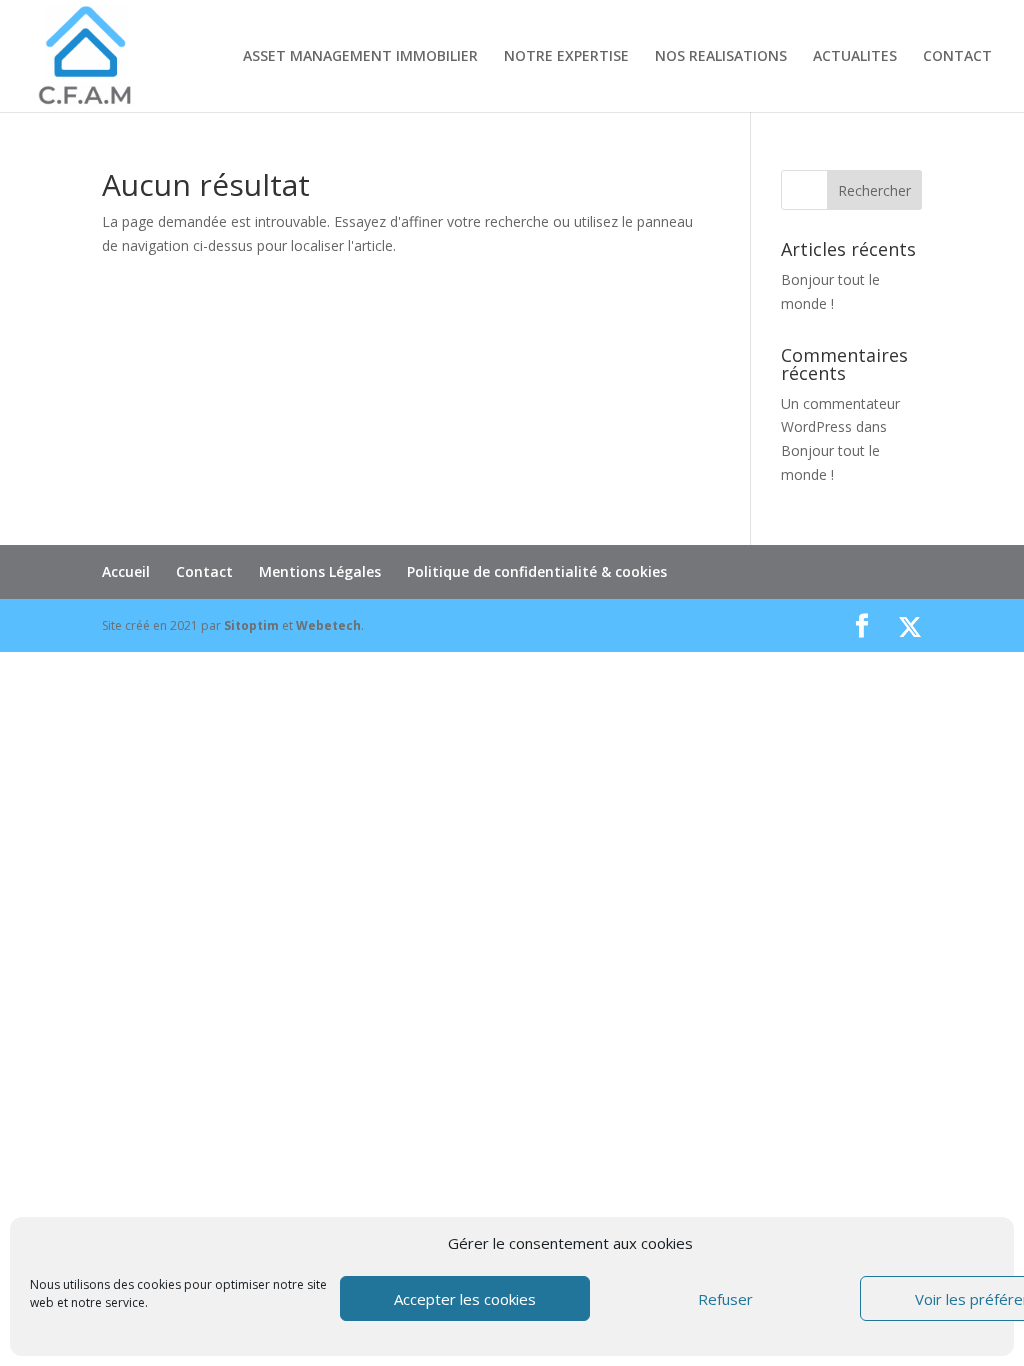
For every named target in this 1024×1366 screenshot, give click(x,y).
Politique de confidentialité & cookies (537, 571)
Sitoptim (251, 625)
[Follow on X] (910, 627)
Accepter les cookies (465, 1299)
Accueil (126, 571)
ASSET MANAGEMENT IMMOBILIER (360, 57)
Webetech (328, 625)
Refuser (725, 1299)
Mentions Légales (320, 571)
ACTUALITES (855, 57)
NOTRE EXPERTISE (566, 57)
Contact (204, 571)
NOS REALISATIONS (721, 57)
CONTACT (957, 57)
